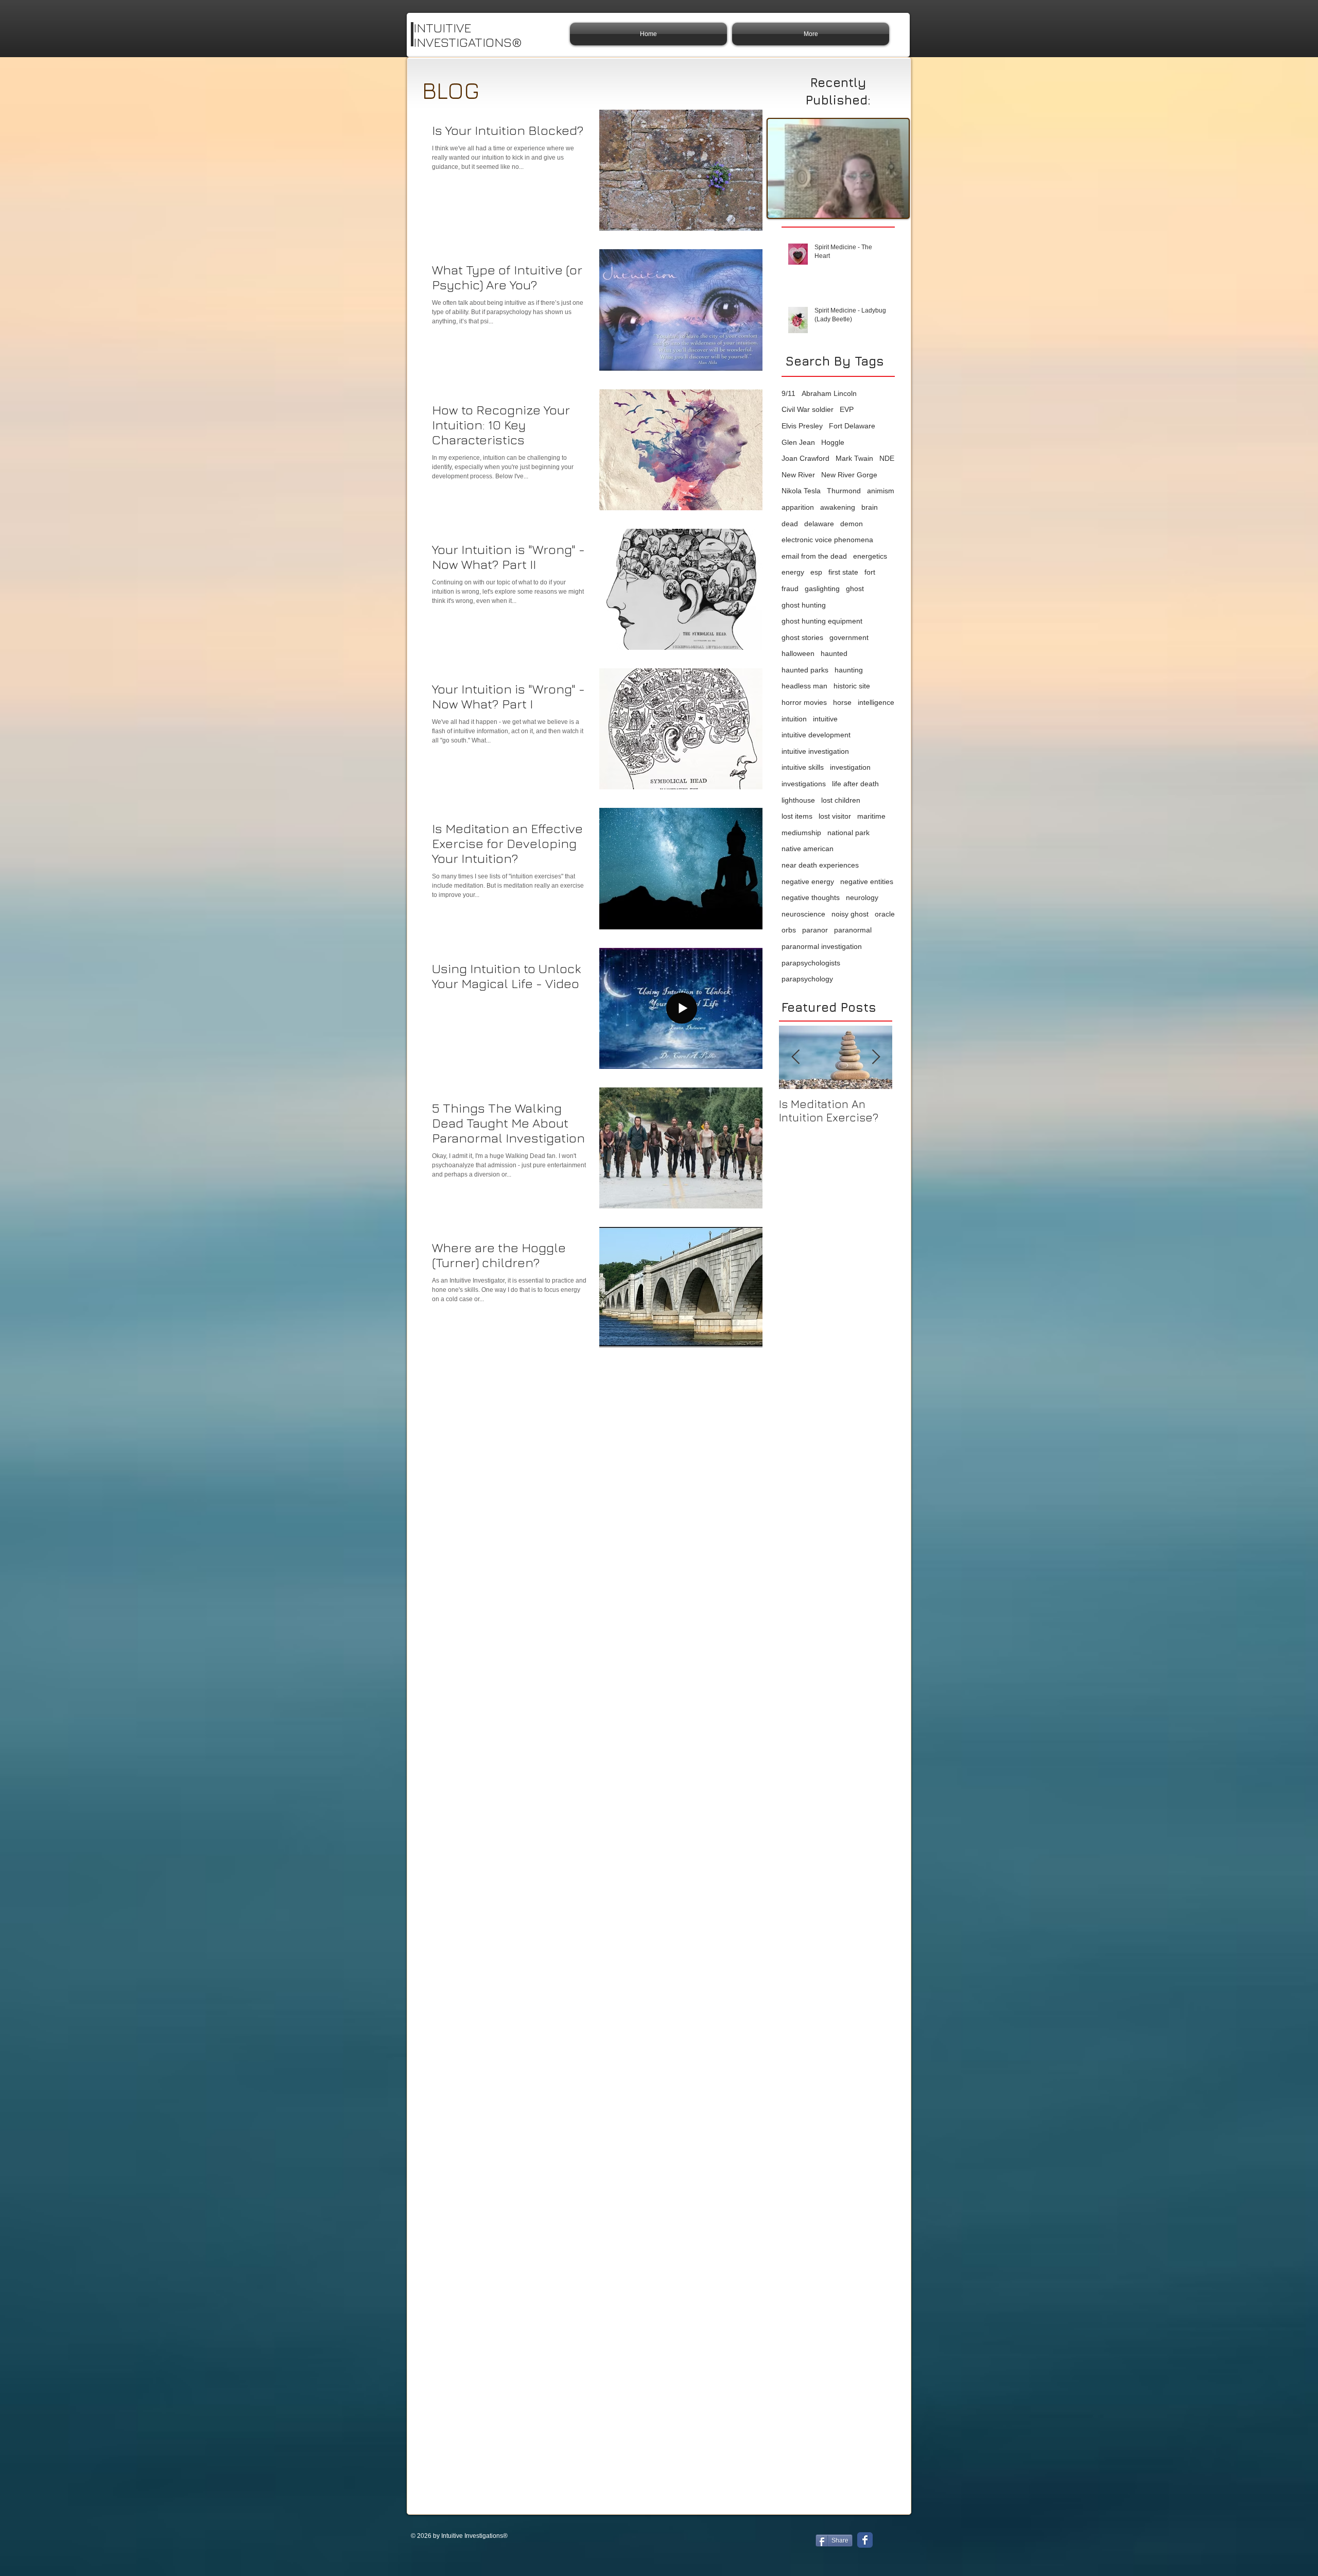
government (849, 637)
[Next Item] (876, 1058)
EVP (847, 409)
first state (843, 572)
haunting (849, 670)
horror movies (804, 702)
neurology (862, 897)
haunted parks (805, 670)
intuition (794, 719)
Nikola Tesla (801, 491)
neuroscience (803, 914)
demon (852, 524)
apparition (798, 507)
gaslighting (822, 589)
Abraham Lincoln (829, 393)
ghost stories (802, 637)
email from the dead (814, 556)
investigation (850, 767)
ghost (855, 589)
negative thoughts (811, 897)
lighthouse (798, 800)
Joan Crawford (805, 458)
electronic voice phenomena (827, 540)
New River (798, 475)
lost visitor (835, 816)
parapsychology (807, 979)
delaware (819, 524)
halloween (798, 653)
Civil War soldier (808, 409)
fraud (790, 589)
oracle (885, 914)
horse (842, 702)
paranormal (853, 930)
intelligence (876, 702)
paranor (815, 930)
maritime (871, 816)
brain (870, 507)
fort (870, 572)
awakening (838, 507)
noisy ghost (850, 914)
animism (881, 491)
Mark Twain (854, 458)
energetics (870, 556)
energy (793, 572)
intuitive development (816, 735)
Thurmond (844, 491)
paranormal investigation (822, 946)
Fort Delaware (852, 426)
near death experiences (820, 865)
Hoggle (833, 442)
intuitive (825, 719)
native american (808, 849)
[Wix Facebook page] (865, 2540)
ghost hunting (804, 605)
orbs (789, 930)
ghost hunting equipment (822, 621)
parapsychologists (811, 963)
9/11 (788, 393)
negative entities (867, 881)
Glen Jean (798, 442)
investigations (804, 784)
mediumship (801, 833)
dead (790, 524)
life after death (855, 784)
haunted (834, 653)
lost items (797, 816)
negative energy (808, 881)
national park (848, 833)
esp (816, 572)
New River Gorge (849, 475)
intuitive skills (803, 767)
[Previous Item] (795, 1058)
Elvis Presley (802, 426)
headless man (804, 686)
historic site (852, 686)
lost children (841, 800)
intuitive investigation (815, 751)
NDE (887, 458)
